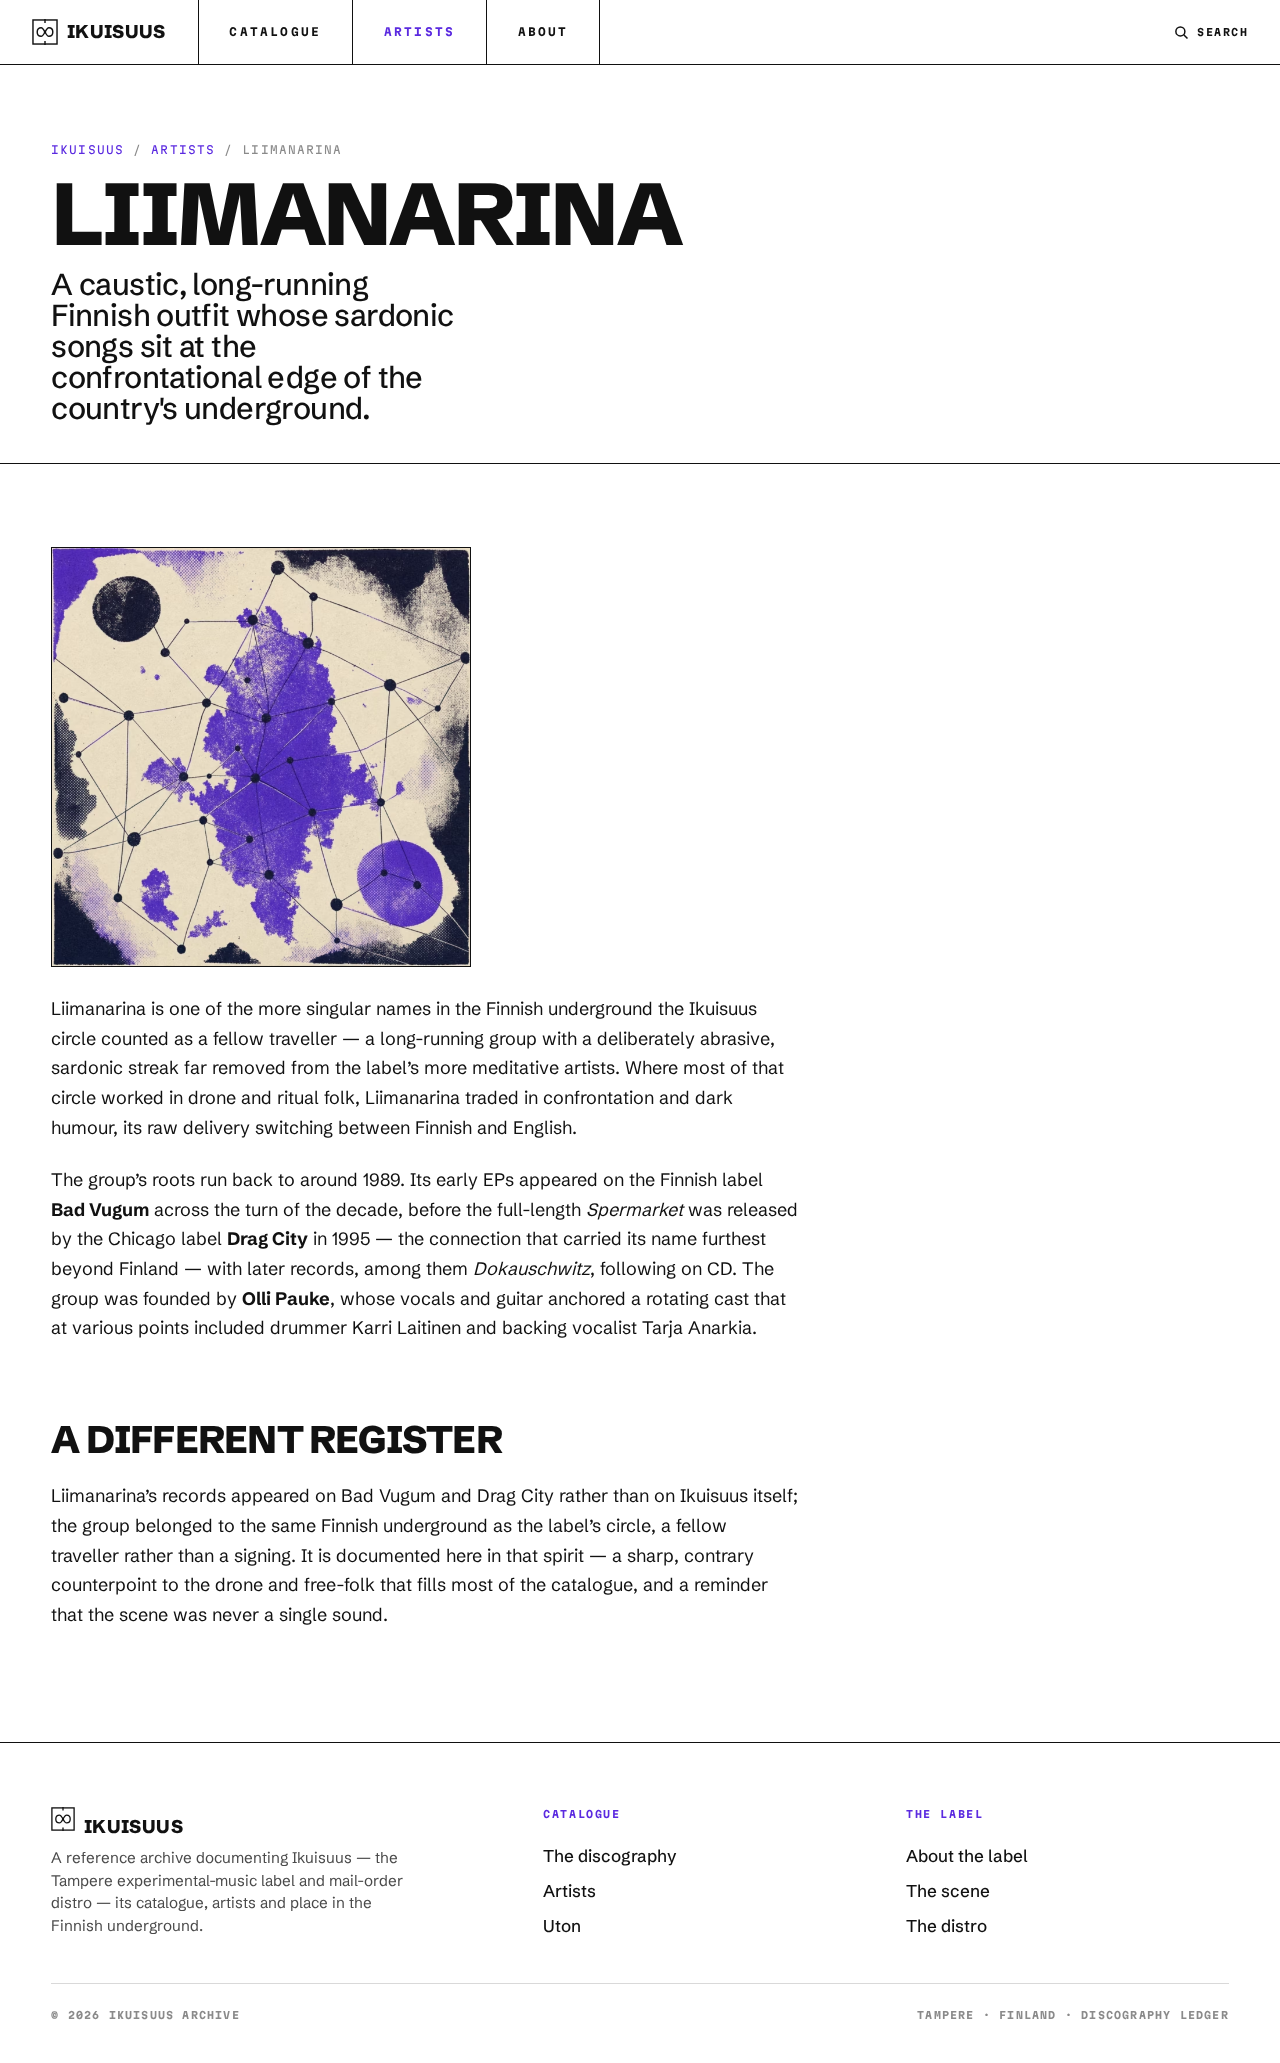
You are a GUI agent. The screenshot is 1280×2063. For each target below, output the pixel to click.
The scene (948, 1890)
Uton (562, 1925)
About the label (967, 1855)
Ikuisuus (87, 149)
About (543, 31)
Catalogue (275, 31)
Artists (419, 31)
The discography (610, 1855)
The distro (946, 1925)
